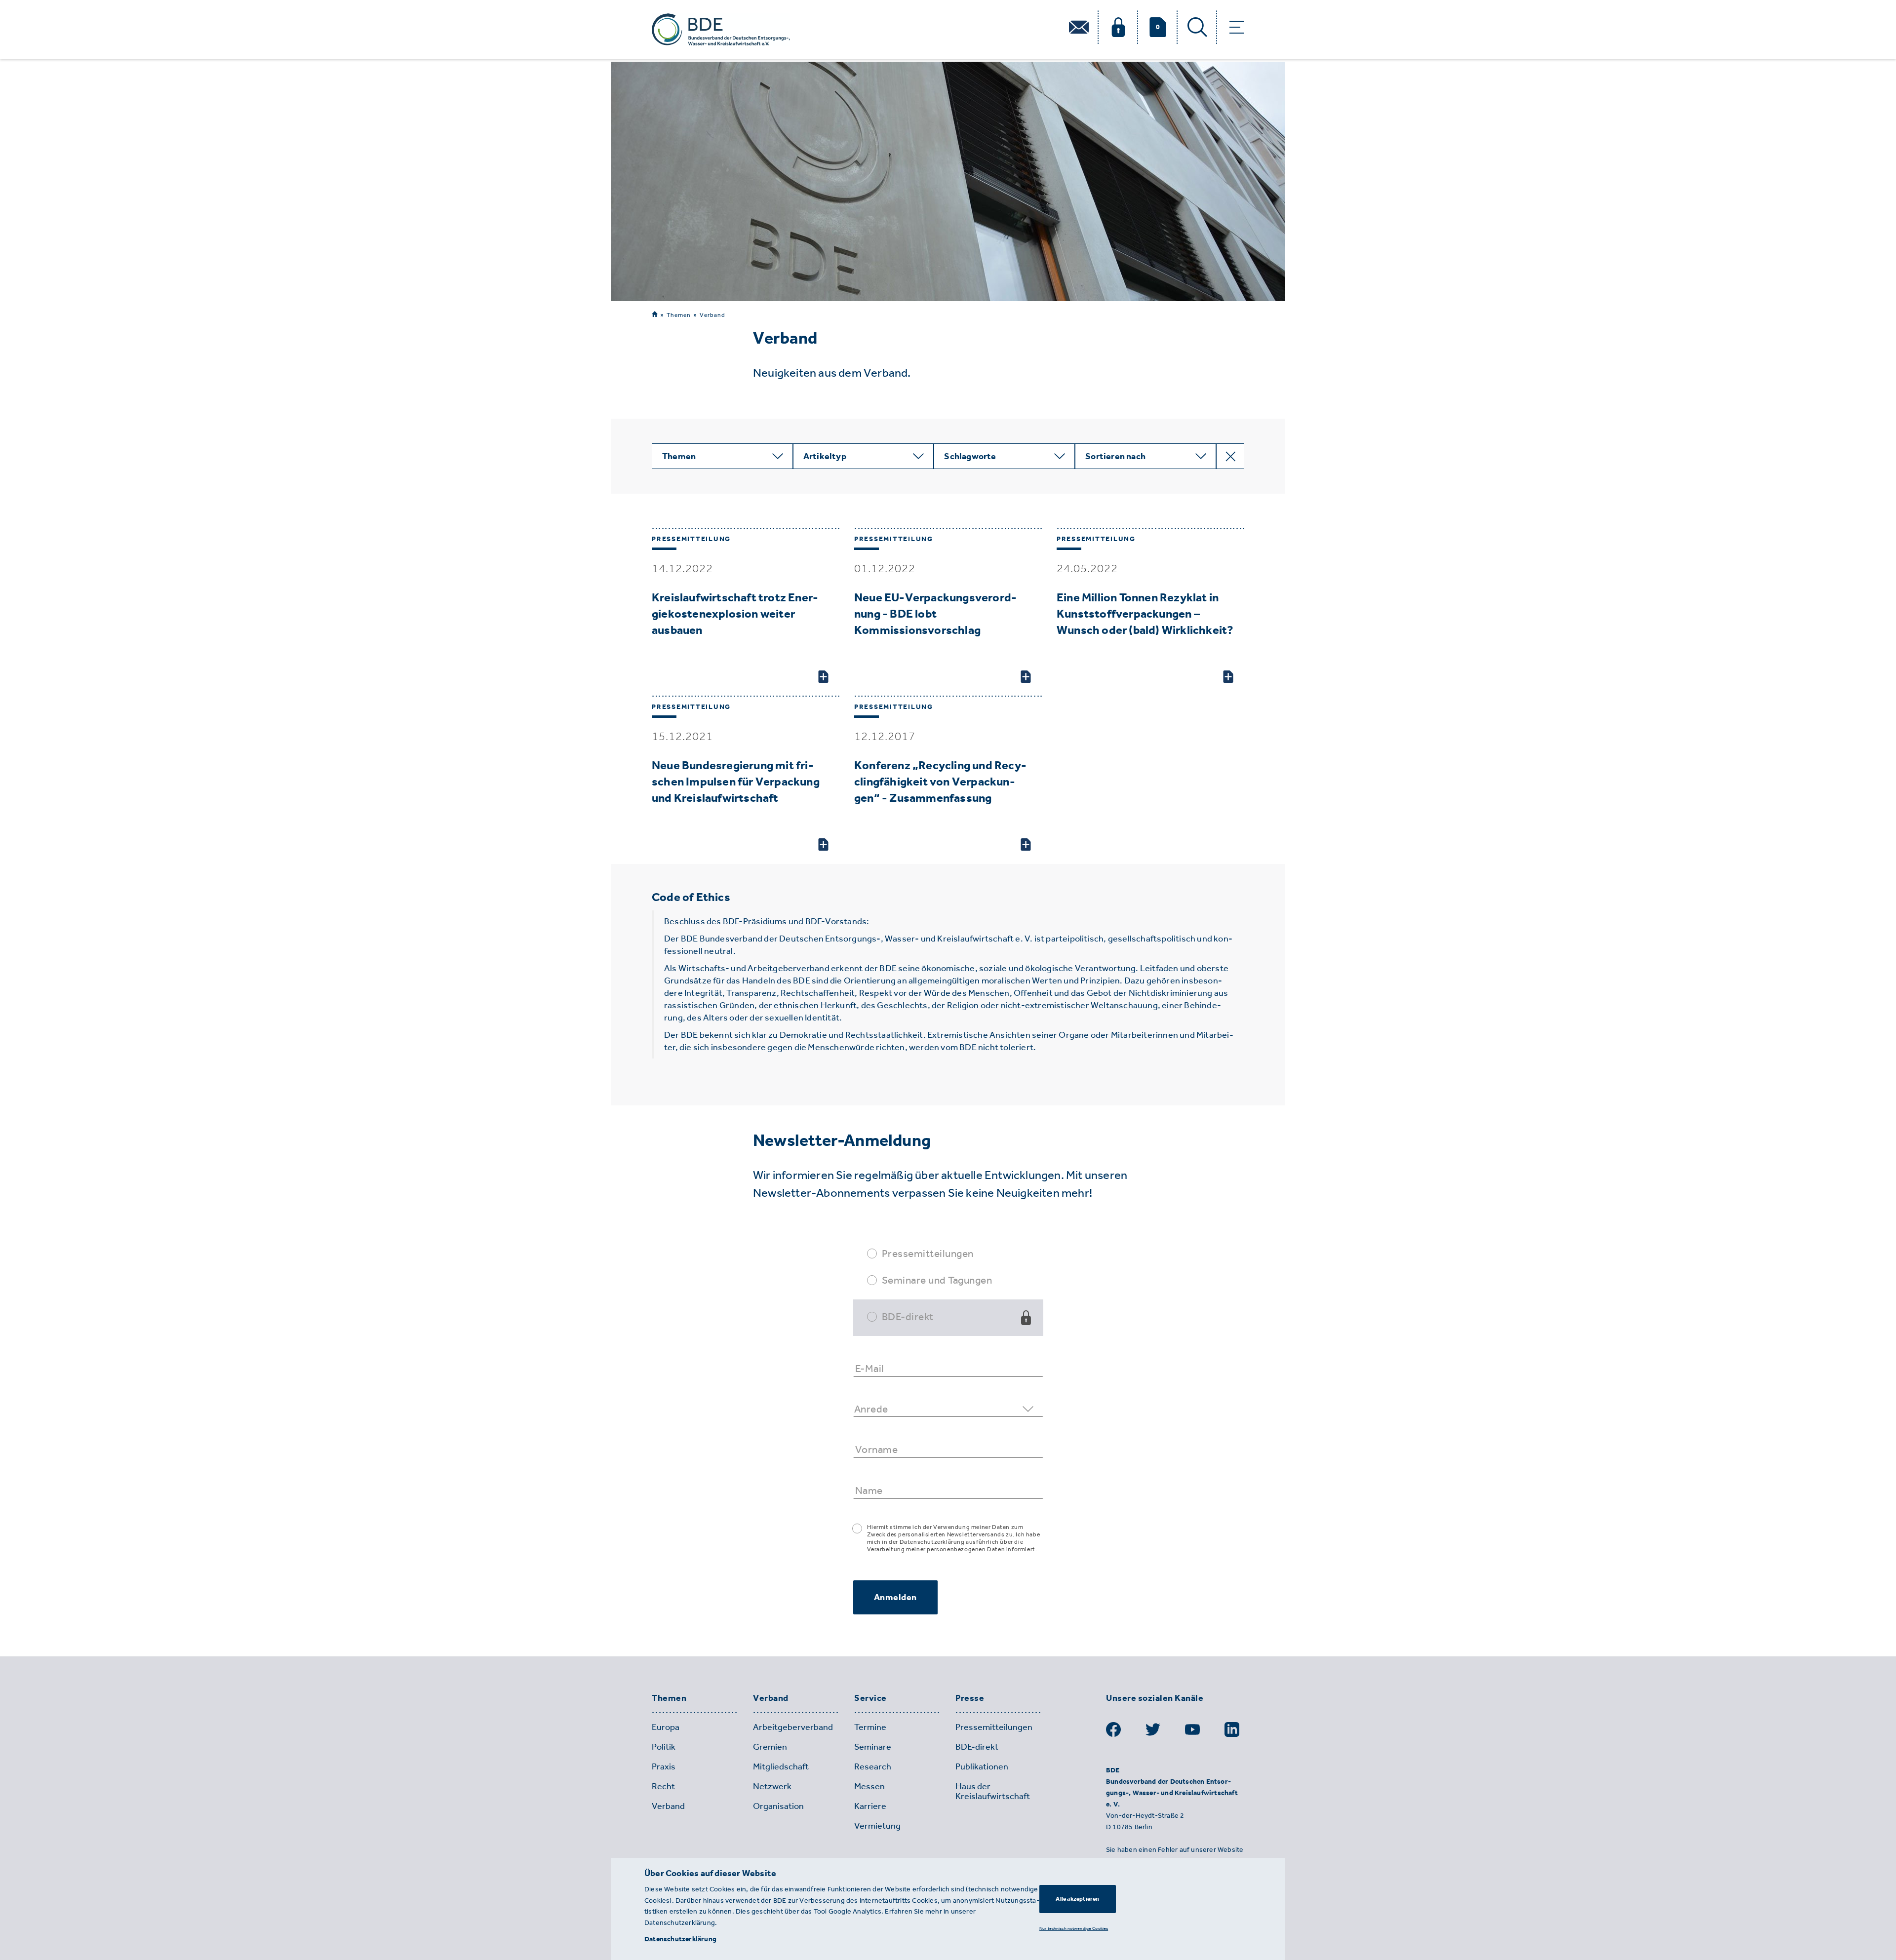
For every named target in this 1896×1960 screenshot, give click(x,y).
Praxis (664, 1766)
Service (870, 1698)
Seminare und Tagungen (937, 1280)
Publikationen (982, 1766)
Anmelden (895, 1597)
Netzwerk (772, 1786)
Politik (664, 1747)
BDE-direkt (908, 1316)
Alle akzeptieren (1077, 1899)
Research (873, 1766)
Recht (663, 1786)
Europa (666, 1727)
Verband (712, 315)
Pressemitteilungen (928, 1253)
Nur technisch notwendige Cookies (1074, 1928)
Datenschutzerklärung (680, 1939)
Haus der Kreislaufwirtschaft (993, 1791)
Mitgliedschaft (781, 1766)
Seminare (873, 1747)
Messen (869, 1786)
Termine (870, 1727)
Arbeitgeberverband (793, 1727)
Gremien (770, 1747)
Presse (970, 1698)
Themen (679, 315)
